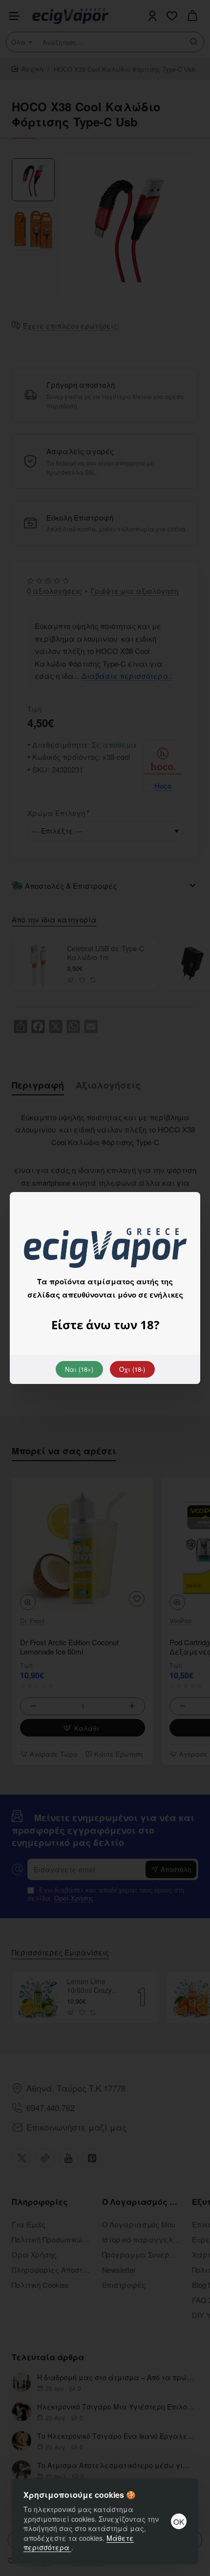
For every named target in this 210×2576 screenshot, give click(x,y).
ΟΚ (179, 2522)
